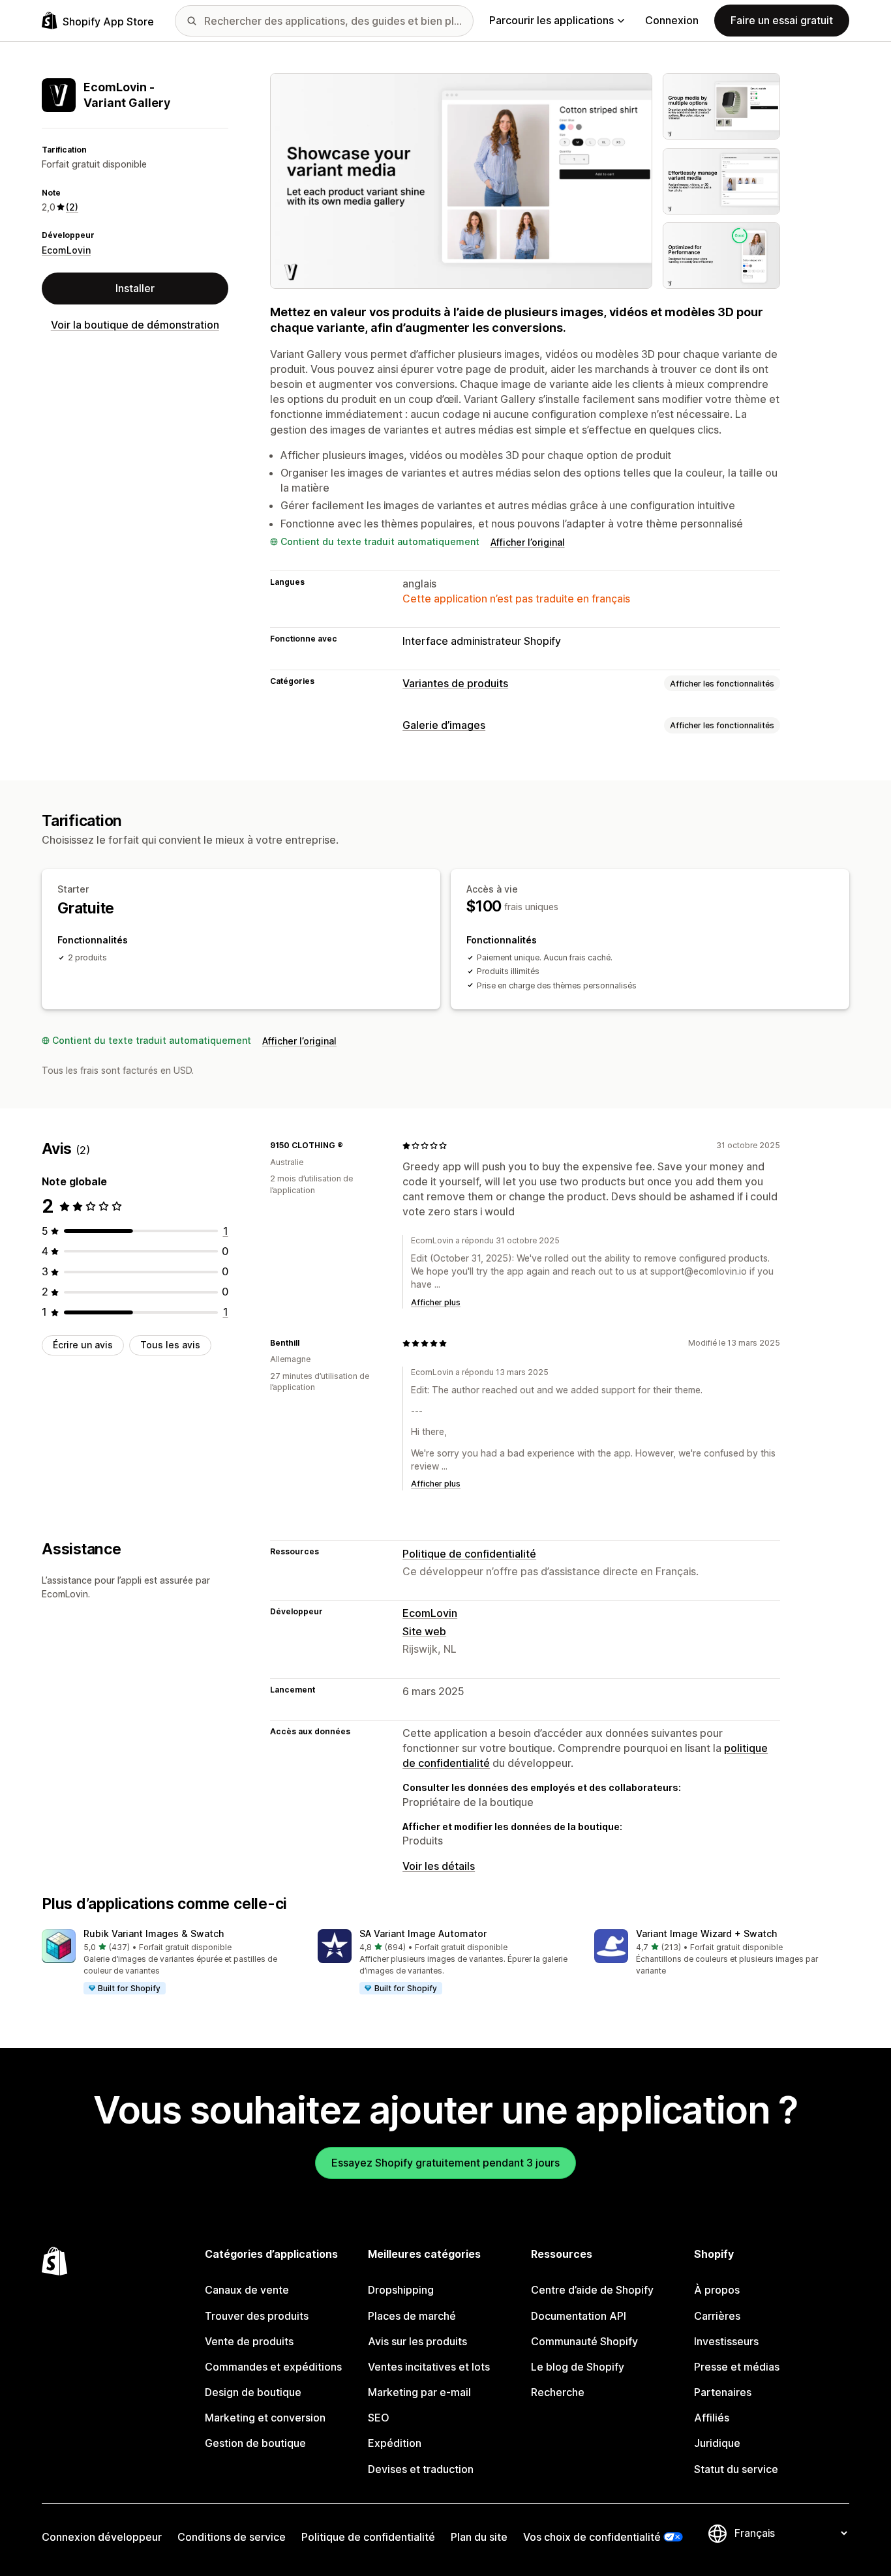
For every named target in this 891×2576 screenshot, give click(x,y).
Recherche (558, 2392)
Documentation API (579, 2316)
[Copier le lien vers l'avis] (351, 1146)
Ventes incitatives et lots (429, 2367)
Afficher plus (436, 1302)
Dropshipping (401, 2290)
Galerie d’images (444, 725)
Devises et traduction (421, 2469)
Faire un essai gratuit (782, 20)
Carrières (717, 2316)
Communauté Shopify (584, 2341)
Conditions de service (232, 2537)
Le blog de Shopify (578, 2367)
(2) (72, 207)
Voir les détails (439, 1866)
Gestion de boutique (255, 2443)
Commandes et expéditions (273, 2367)
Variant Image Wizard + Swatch (706, 1933)
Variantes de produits (455, 683)
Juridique (717, 2443)
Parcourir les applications (551, 20)
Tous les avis (170, 1345)
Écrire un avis (83, 1345)
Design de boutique (253, 2392)
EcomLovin (66, 250)
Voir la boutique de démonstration (135, 325)
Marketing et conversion (265, 2418)
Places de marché (412, 2316)
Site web (424, 1631)
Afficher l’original (528, 542)
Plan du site (479, 2537)
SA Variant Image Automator (423, 1933)
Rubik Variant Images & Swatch (154, 1933)
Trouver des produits (257, 2316)
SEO (379, 2418)
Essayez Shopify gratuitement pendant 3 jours (445, 2163)
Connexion (672, 20)
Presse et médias (737, 2367)
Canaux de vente (247, 2290)
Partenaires (723, 2392)
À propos (717, 2290)
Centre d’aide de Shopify (592, 2290)
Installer (135, 288)
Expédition (395, 2443)
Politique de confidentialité (469, 1554)
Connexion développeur (102, 2537)
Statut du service (736, 2469)
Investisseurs (726, 2341)
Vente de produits (249, 2341)
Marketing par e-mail (419, 2392)
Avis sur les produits (417, 2341)
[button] (169, 1962)
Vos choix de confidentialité (592, 2537)
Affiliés (712, 2418)
